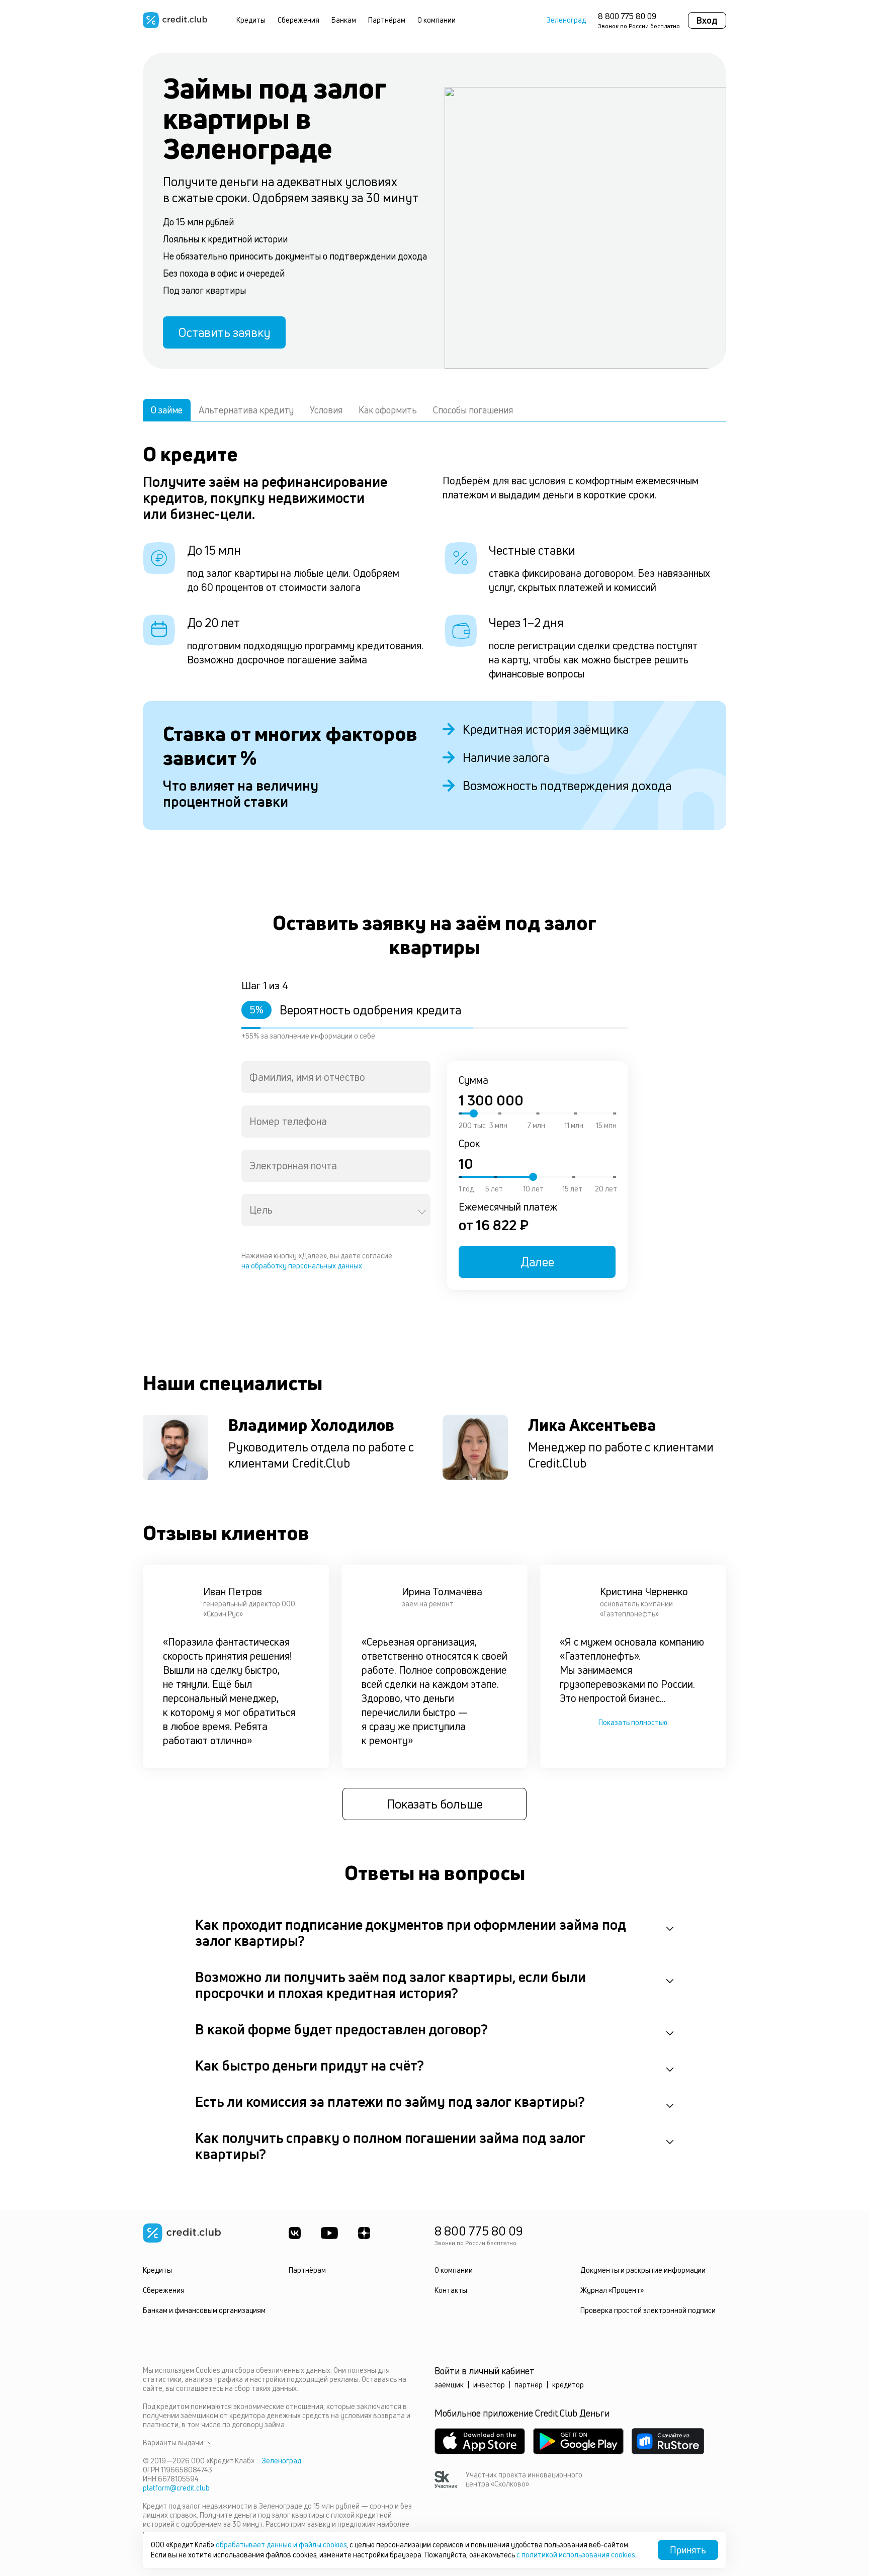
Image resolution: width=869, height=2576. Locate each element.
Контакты (451, 2290)
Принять (688, 2550)
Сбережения (298, 20)
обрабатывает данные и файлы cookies (281, 2545)
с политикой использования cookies (576, 2555)
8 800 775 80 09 (627, 16)
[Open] (422, 1212)
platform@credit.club (176, 2488)
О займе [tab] (167, 410)
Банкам (344, 20)
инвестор (489, 2385)
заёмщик (449, 2385)
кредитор (568, 2385)
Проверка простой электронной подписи (648, 2310)
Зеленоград (566, 20)
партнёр (529, 2385)
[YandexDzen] (364, 2233)
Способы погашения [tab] (473, 410)
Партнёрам (387, 20)
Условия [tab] (326, 410)
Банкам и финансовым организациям (204, 2310)
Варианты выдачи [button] (173, 2443)
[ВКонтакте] (295, 2233)
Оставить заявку (224, 332)
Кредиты (251, 20)
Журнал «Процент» (612, 2290)
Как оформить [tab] (388, 410)
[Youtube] (329, 2233)
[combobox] (336, 1077)
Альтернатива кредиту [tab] (246, 410)
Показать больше (435, 1804)
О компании (437, 20)
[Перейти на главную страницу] (175, 20)
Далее (537, 1262)
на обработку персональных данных (302, 1266)
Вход (707, 20)
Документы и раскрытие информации (643, 2270)
